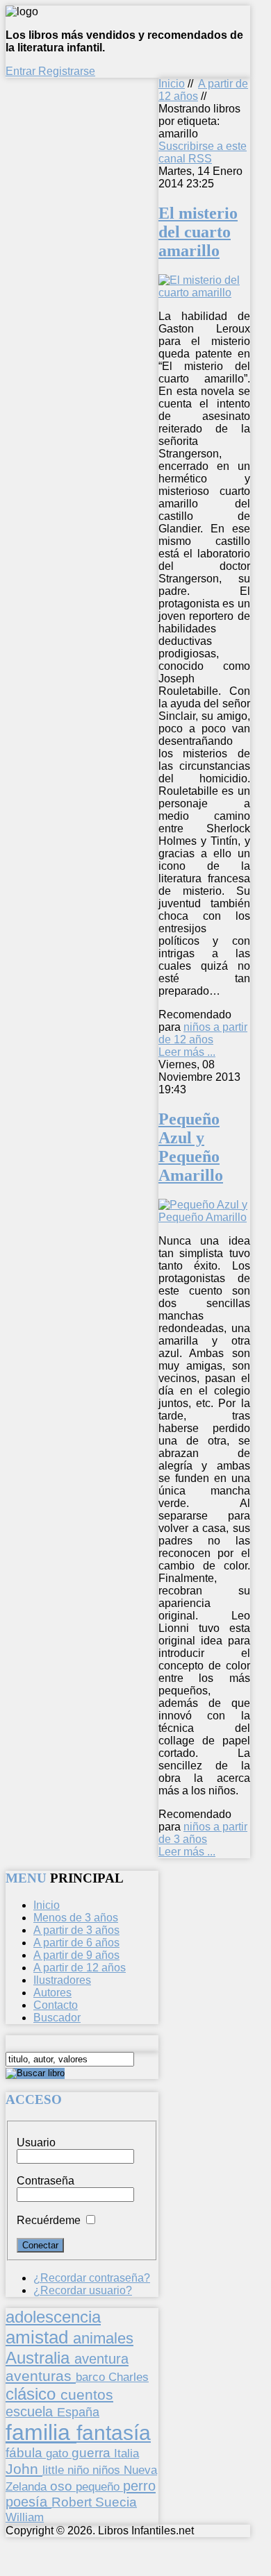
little (55, 2470)
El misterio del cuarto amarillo (198, 232)
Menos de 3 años (76, 1918)
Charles (129, 2377)
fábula (26, 2453)
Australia (40, 2358)
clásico (33, 2394)
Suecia (116, 2502)
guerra (93, 2453)
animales (103, 2338)
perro (139, 2485)
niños (108, 2470)
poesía (28, 2502)
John (24, 2469)
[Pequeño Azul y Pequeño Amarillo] (204, 1217)
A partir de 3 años (76, 1930)
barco (92, 2377)
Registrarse (67, 71)
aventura (101, 2358)
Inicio (172, 84)
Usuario (36, 2143)
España (78, 2412)
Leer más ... (187, 1052)
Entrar (22, 71)
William (25, 2517)
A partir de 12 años (80, 1968)
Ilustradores (62, 1980)
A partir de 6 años (76, 1943)
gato (59, 2453)
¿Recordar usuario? (83, 2290)
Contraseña (46, 2181)
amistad (39, 2337)
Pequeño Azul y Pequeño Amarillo (191, 1147)
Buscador (57, 2018)
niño (80, 2470)
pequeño (99, 2486)
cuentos (87, 2394)
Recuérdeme (49, 2220)
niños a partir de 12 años (203, 1033)
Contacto (56, 2005)
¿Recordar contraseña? (92, 2278)
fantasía (114, 2433)
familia (41, 2432)
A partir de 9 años (76, 1955)
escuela (31, 2411)
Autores (52, 1993)
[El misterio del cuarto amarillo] (204, 293)
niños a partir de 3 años (203, 1833)
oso (63, 2486)
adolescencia (53, 2317)
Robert (73, 2502)
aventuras (41, 2376)
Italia (126, 2453)
